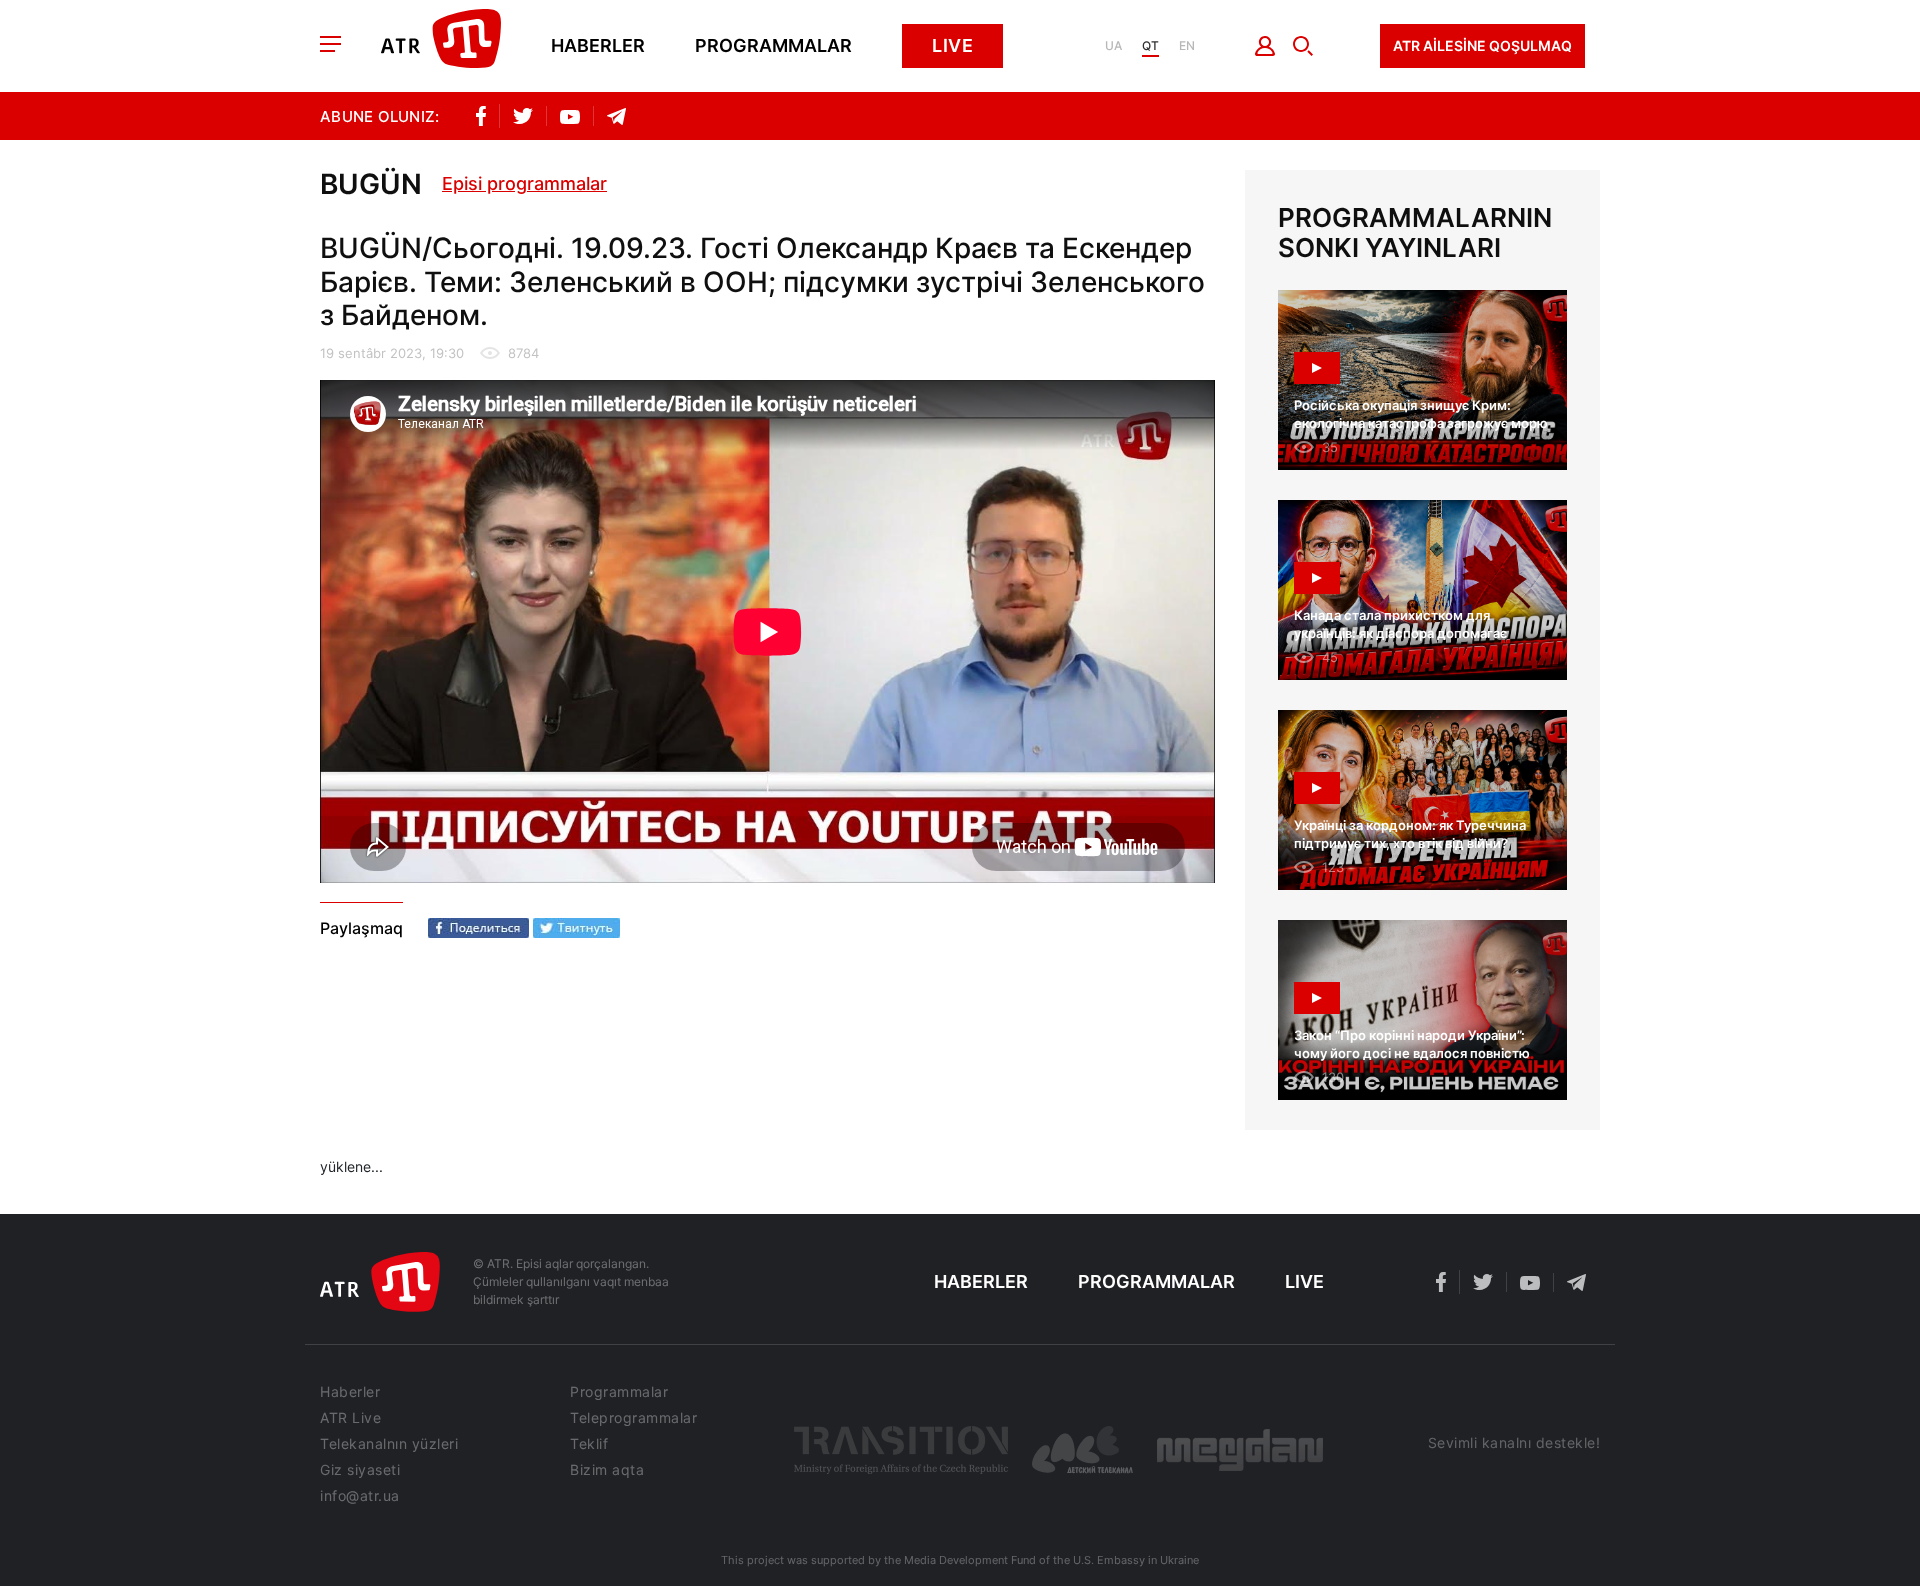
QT (1150, 46)
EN (1187, 46)
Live (952, 45)
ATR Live (350, 1418)
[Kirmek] (1265, 46)
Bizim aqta (607, 1470)
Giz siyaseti (360, 1470)
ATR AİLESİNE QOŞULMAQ (1482, 45)
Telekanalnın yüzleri (389, 1444)
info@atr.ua (360, 1496)
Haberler (598, 46)
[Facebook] (478, 928)
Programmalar (773, 46)
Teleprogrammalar (633, 1418)
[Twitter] (576, 928)
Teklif (589, 1444)
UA (1113, 46)
